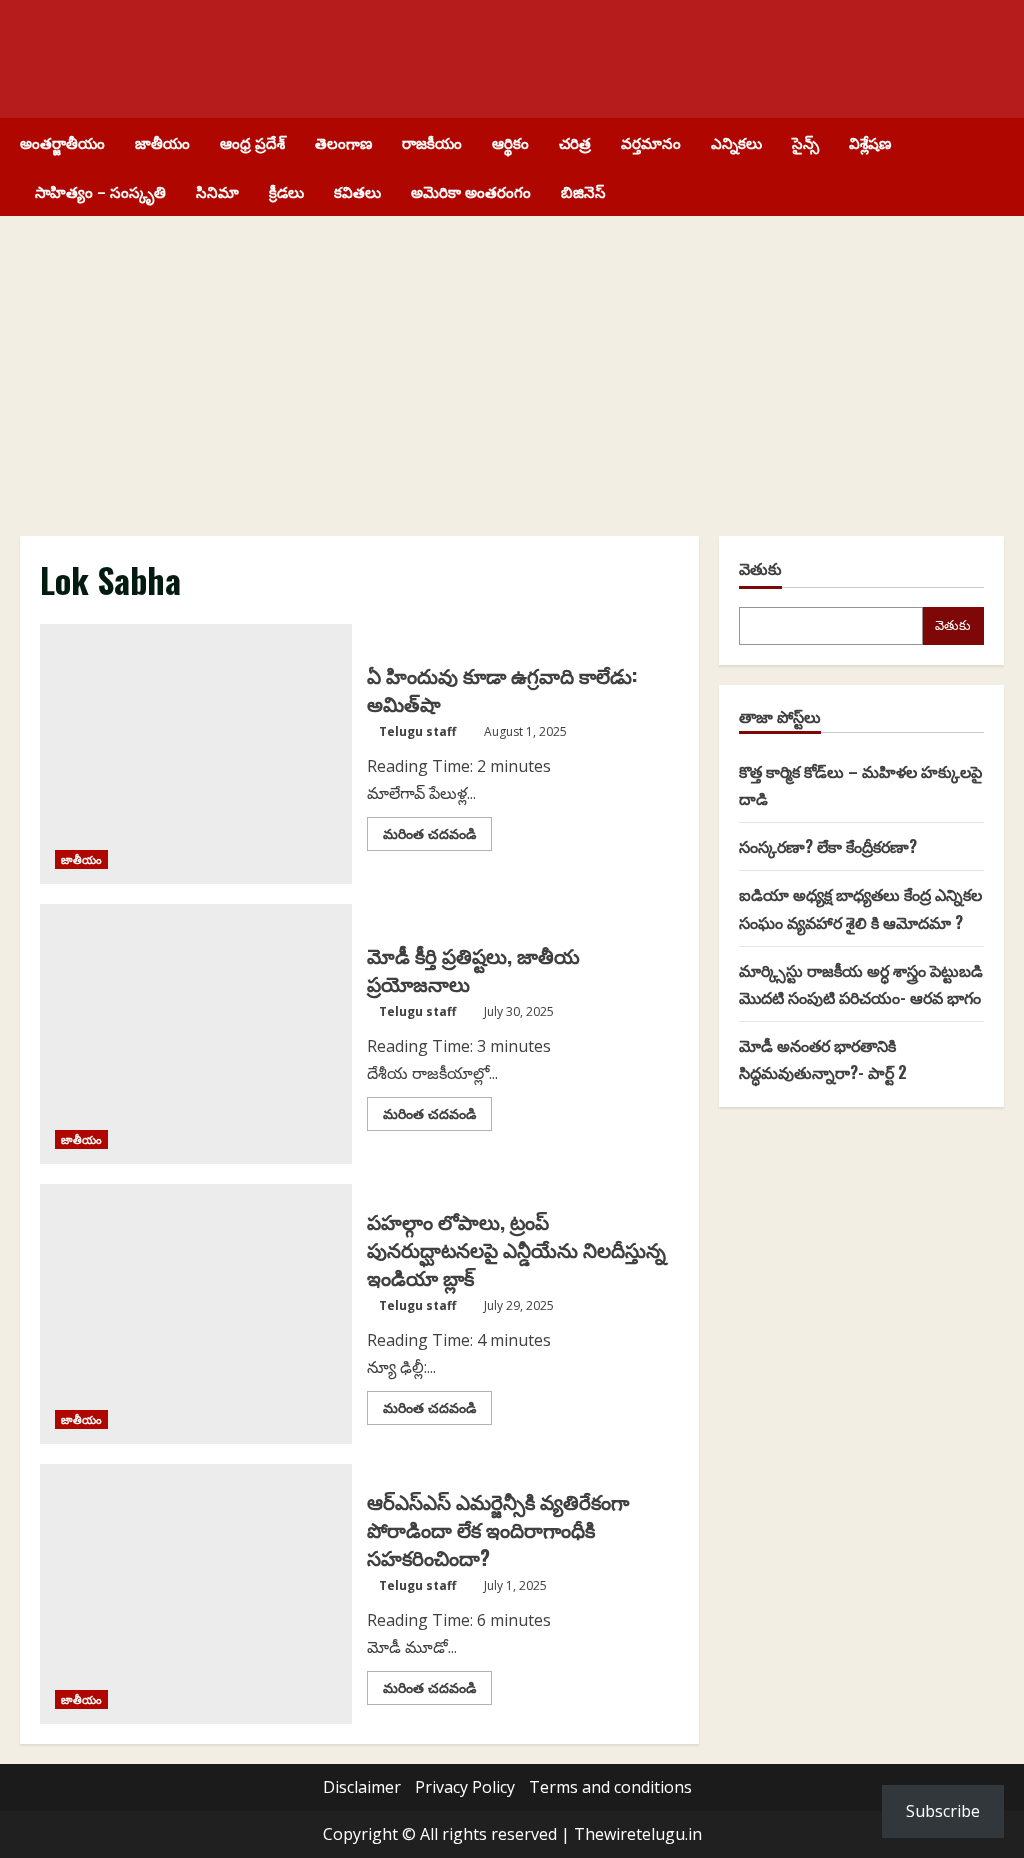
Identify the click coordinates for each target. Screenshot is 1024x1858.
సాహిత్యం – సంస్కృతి (100, 191)
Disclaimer (362, 1787)
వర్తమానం (651, 142)
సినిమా (217, 191)
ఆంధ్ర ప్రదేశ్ (252, 142)
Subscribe (943, 1811)
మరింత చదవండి (437, 837)
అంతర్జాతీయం (62, 142)
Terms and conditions (610, 1787)
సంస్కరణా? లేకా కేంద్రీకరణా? (828, 846)
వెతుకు (760, 568)
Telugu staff (417, 731)
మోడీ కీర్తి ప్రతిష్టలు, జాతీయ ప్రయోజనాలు (473, 969)
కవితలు (357, 191)
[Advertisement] (512, 366)
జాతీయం (162, 142)
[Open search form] (998, 167)
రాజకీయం (432, 142)
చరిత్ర (575, 142)
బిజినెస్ (583, 191)
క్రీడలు (286, 191)
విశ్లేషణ (870, 142)
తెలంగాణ (343, 142)
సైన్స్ (805, 142)
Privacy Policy (465, 1787)
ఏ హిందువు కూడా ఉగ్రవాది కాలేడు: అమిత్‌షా (502, 689)
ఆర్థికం (510, 142)
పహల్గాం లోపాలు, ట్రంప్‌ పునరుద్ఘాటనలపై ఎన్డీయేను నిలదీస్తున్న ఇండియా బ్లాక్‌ (516, 1249)
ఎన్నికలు (736, 142)
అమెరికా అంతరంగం (471, 191)
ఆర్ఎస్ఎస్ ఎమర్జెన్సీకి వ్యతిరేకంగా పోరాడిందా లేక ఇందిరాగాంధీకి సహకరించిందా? (498, 1529)
